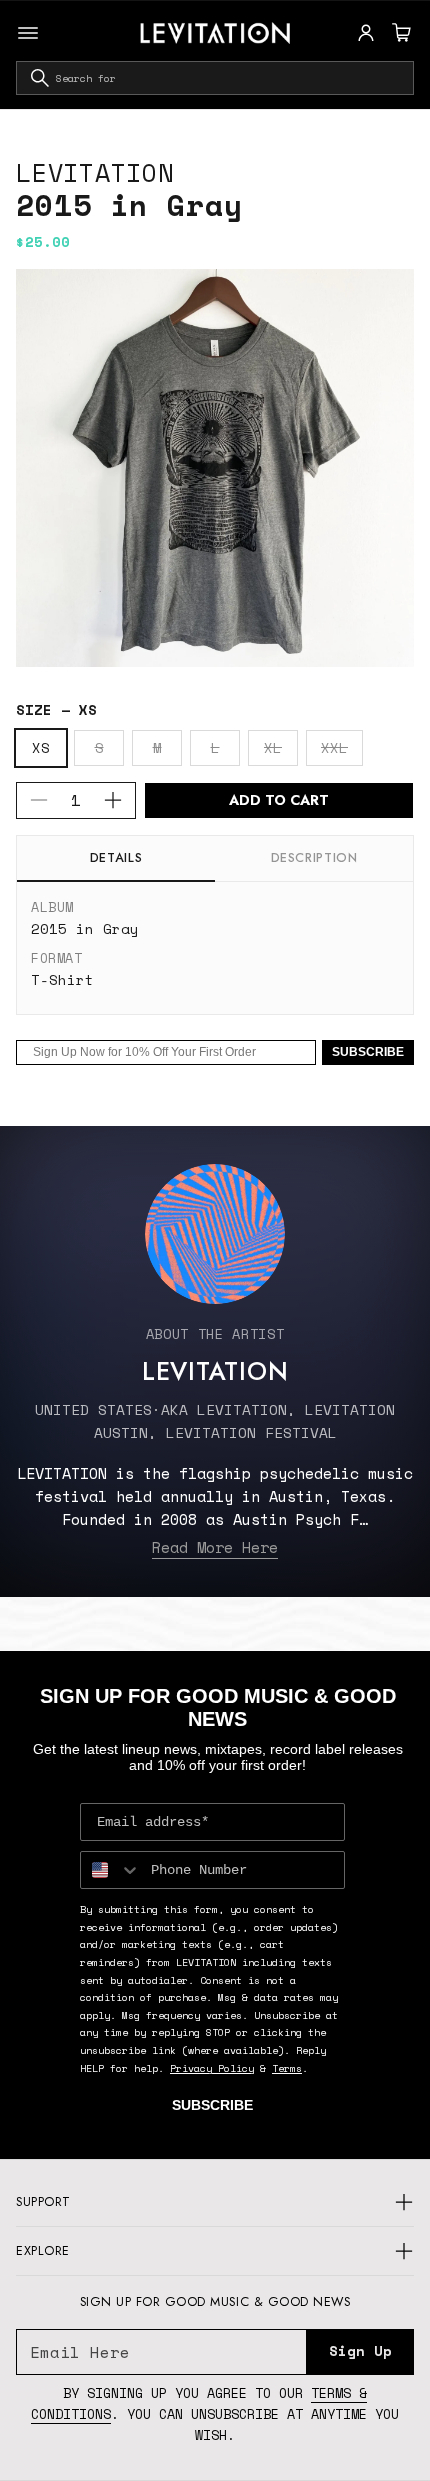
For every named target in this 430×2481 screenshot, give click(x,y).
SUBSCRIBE (368, 1052)
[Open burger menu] (28, 33)
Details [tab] (116, 858)
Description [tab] (314, 858)
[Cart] (399, 33)
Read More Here (215, 1547)
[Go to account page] (366, 33)
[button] (399, 33)
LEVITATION (95, 172)
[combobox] (215, 78)
